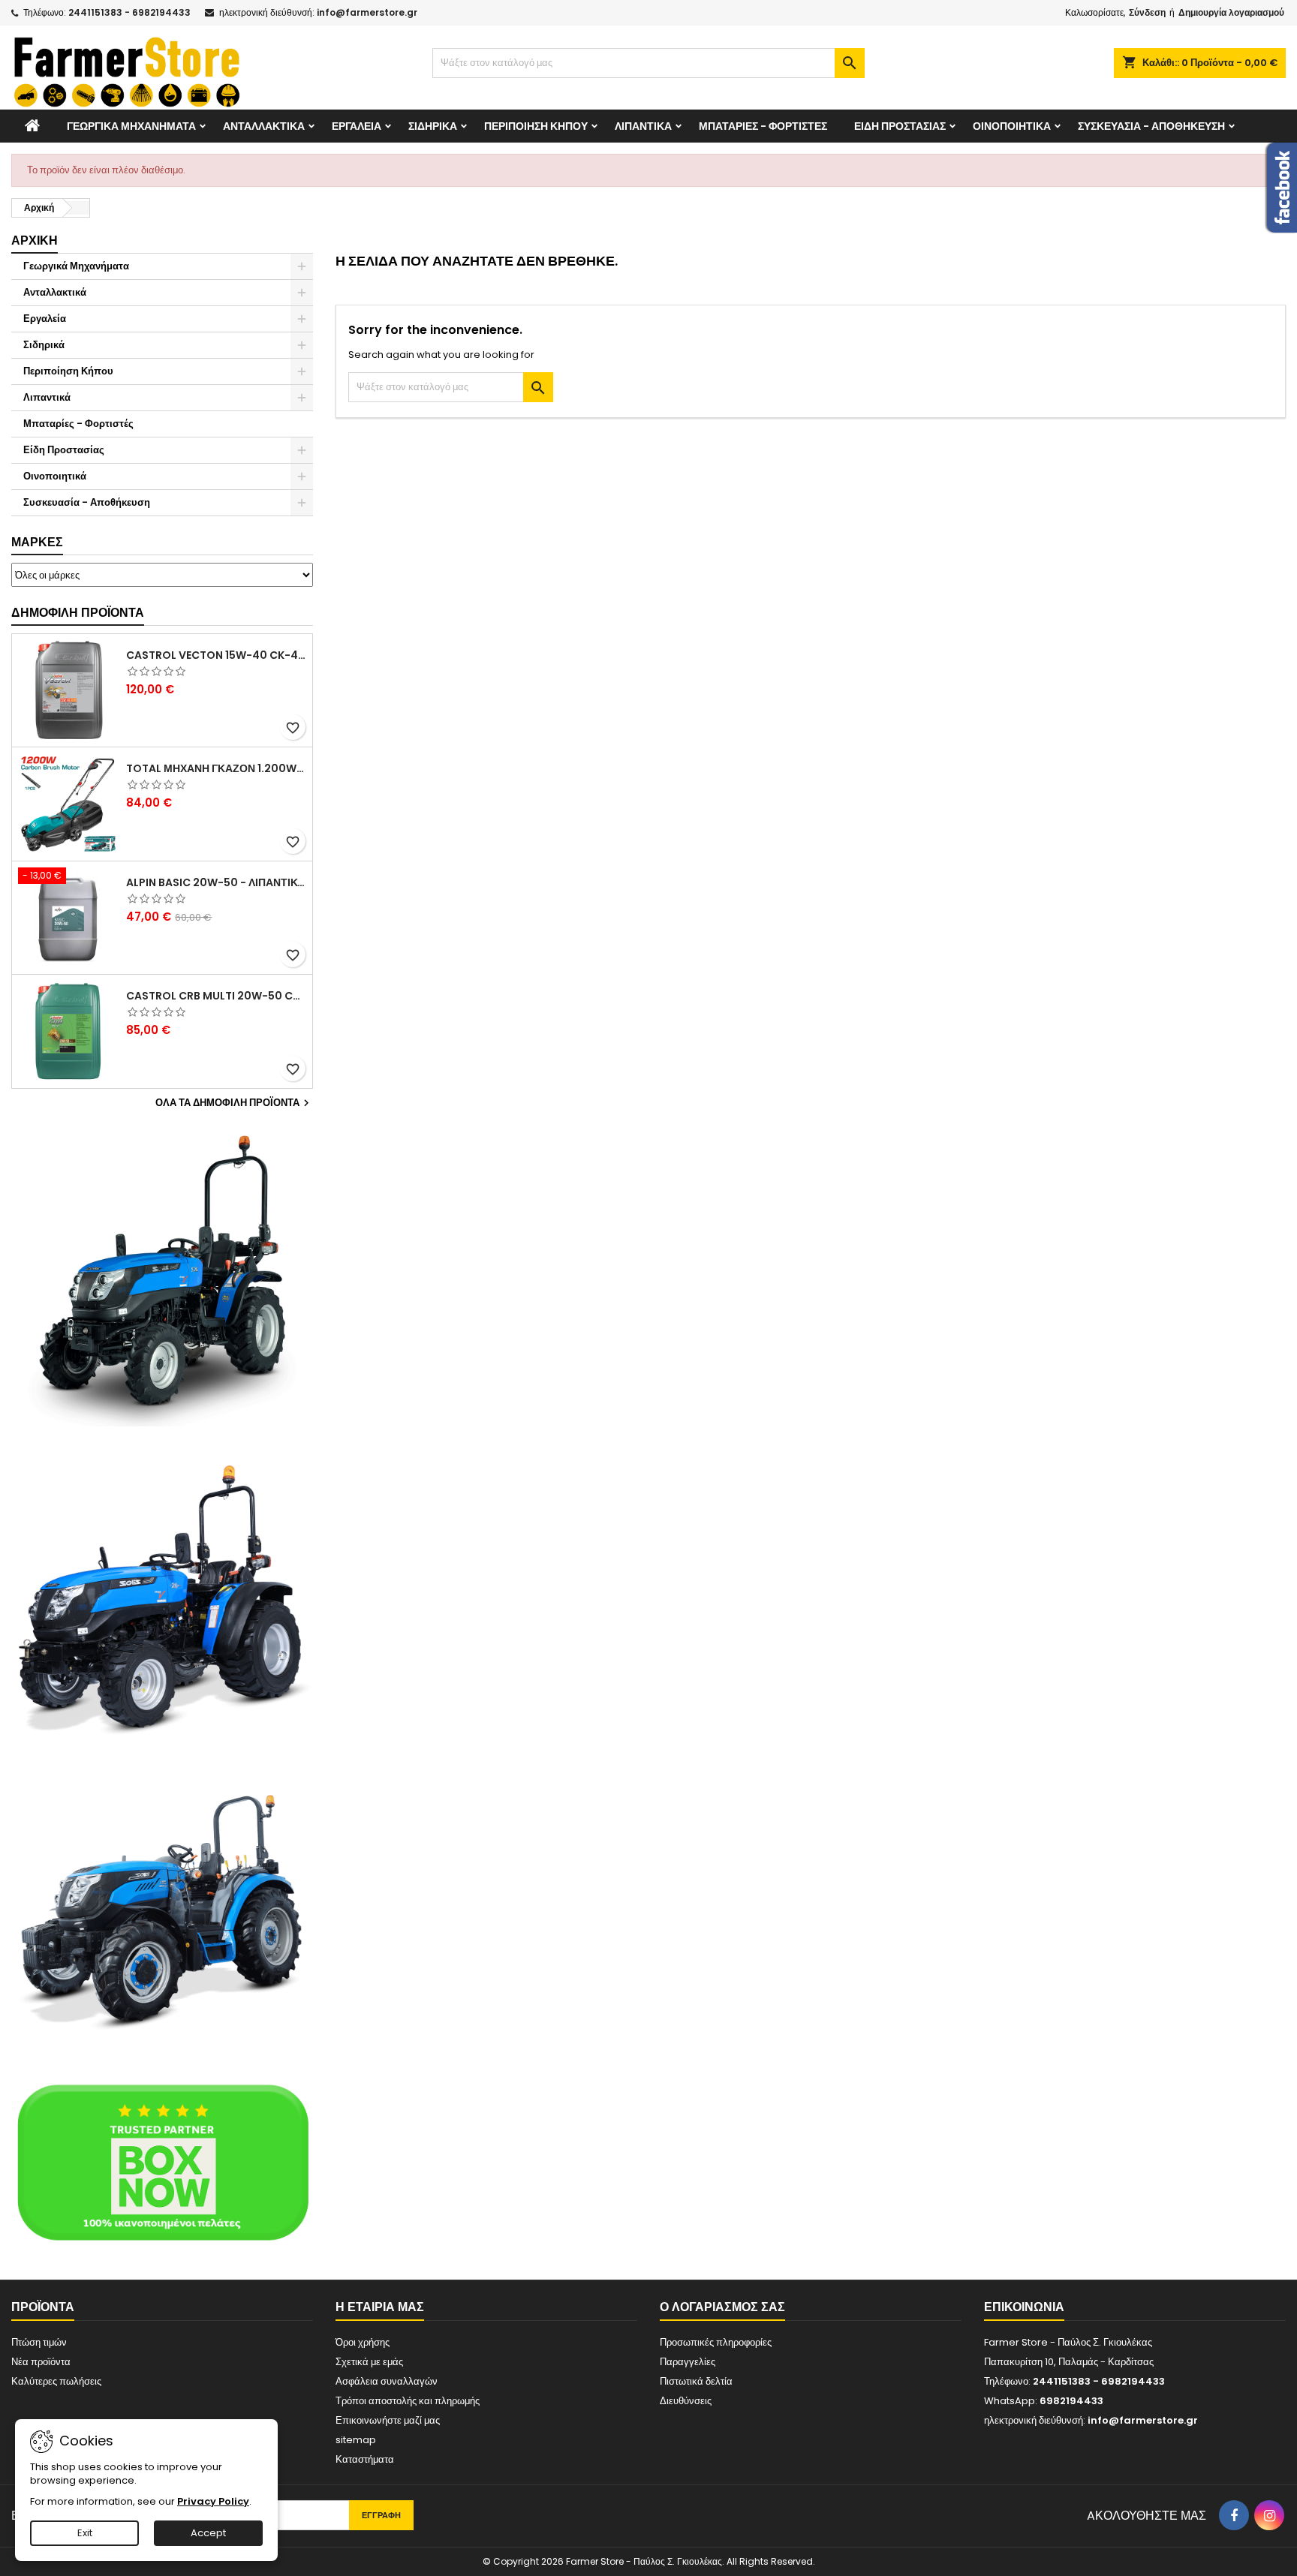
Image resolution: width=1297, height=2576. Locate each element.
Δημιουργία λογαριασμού (1231, 12)
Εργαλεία (357, 126)
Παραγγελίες (688, 2362)
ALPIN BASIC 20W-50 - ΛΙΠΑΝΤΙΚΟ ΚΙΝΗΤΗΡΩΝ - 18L (216, 882)
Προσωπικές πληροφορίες (716, 2342)
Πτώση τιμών (39, 2342)
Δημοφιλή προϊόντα (78, 613)
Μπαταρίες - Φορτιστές (763, 126)
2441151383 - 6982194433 (129, 12)
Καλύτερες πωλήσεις (56, 2381)
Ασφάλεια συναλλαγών (387, 2381)
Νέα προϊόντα (41, 2362)
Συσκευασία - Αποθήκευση (1151, 126)
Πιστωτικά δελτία (696, 2381)
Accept (208, 2533)
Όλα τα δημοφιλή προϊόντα (234, 1103)
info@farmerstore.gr (367, 12)
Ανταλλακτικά (264, 126)
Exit (85, 2533)
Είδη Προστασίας (900, 126)
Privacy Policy (213, 2501)
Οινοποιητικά (1012, 126)
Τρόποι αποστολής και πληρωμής (408, 2401)
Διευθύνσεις (686, 2401)
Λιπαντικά (643, 126)
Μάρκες (37, 542)
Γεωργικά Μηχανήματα (131, 126)
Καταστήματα (365, 2459)
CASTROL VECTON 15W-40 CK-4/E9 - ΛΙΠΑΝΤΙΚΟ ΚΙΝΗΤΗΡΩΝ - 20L (216, 655)
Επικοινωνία (1024, 2307)
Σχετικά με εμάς (369, 2362)
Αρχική (35, 240)
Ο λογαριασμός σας (722, 2307)
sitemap (356, 2440)
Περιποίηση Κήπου (536, 126)
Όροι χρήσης (363, 2342)
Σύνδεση (1147, 12)
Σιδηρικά (433, 126)
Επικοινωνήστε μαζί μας (388, 2420)
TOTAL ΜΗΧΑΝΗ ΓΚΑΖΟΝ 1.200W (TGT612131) (216, 768)
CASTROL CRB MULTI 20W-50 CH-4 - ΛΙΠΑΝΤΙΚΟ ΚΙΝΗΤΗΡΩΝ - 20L (216, 996)
